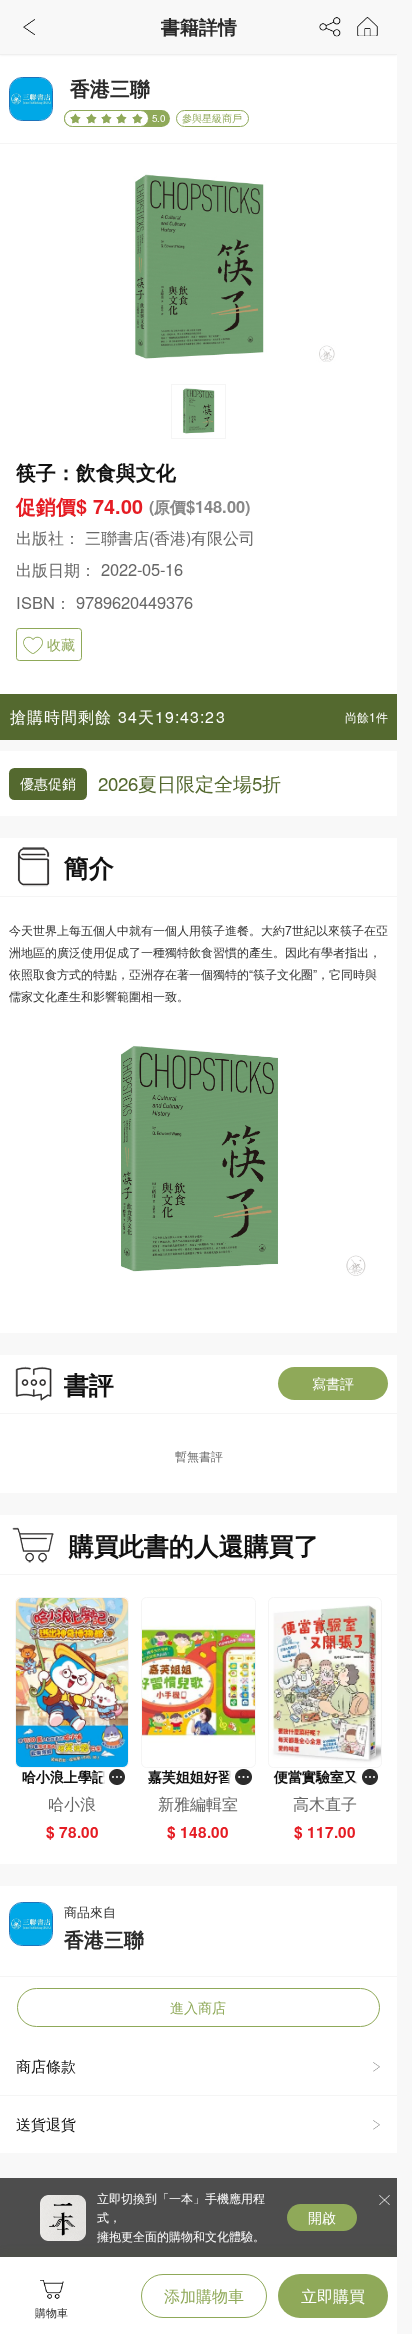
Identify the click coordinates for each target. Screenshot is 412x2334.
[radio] (77, 118)
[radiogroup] (106, 118)
